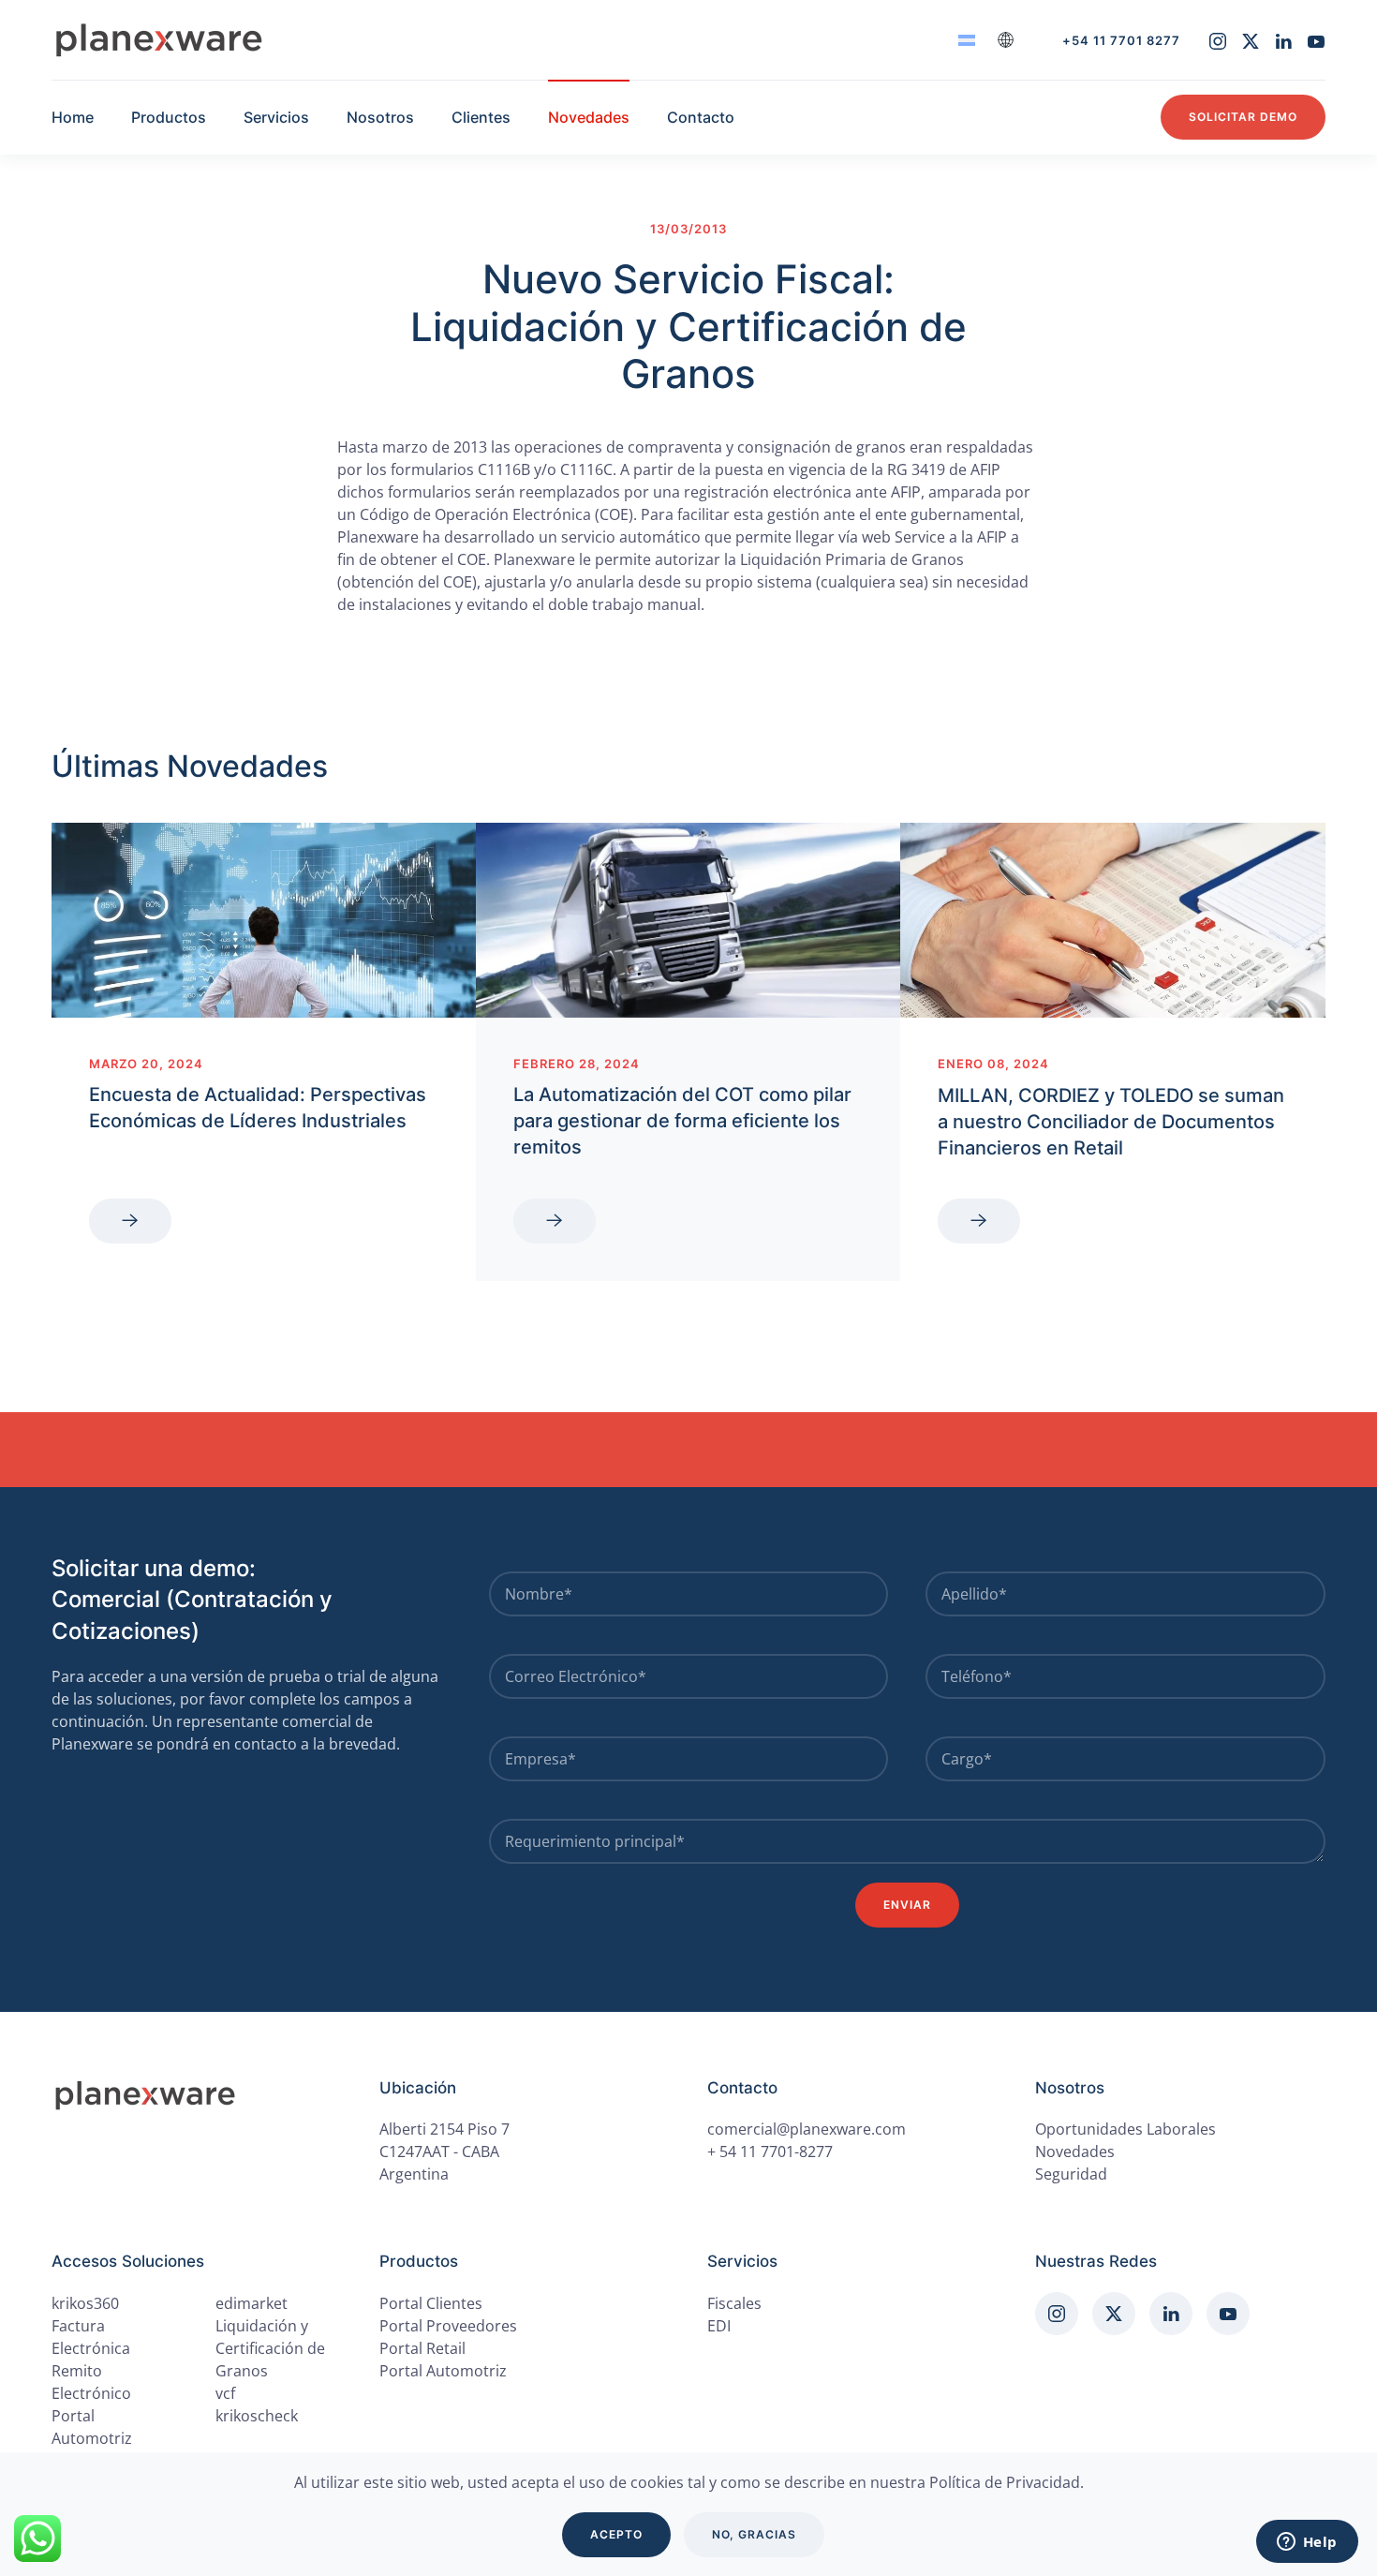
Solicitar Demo (1243, 117)
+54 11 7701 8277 (1121, 40)
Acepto (616, 2534)
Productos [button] (169, 117)
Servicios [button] (276, 117)
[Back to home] (159, 40)
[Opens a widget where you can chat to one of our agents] (1307, 2543)
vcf (225, 2393)
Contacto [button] (701, 117)
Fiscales (734, 2303)
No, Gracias (754, 2534)
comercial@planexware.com (807, 2129)
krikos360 (85, 2303)
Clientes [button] (481, 117)
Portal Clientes (431, 2303)
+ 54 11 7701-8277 (770, 2152)
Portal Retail (422, 2348)
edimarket (252, 2303)
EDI (719, 2326)
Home (73, 117)
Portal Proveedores (448, 2326)
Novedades (589, 117)
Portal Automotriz (443, 2371)
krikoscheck (257, 2416)
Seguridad (1071, 2174)
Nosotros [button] (380, 117)
